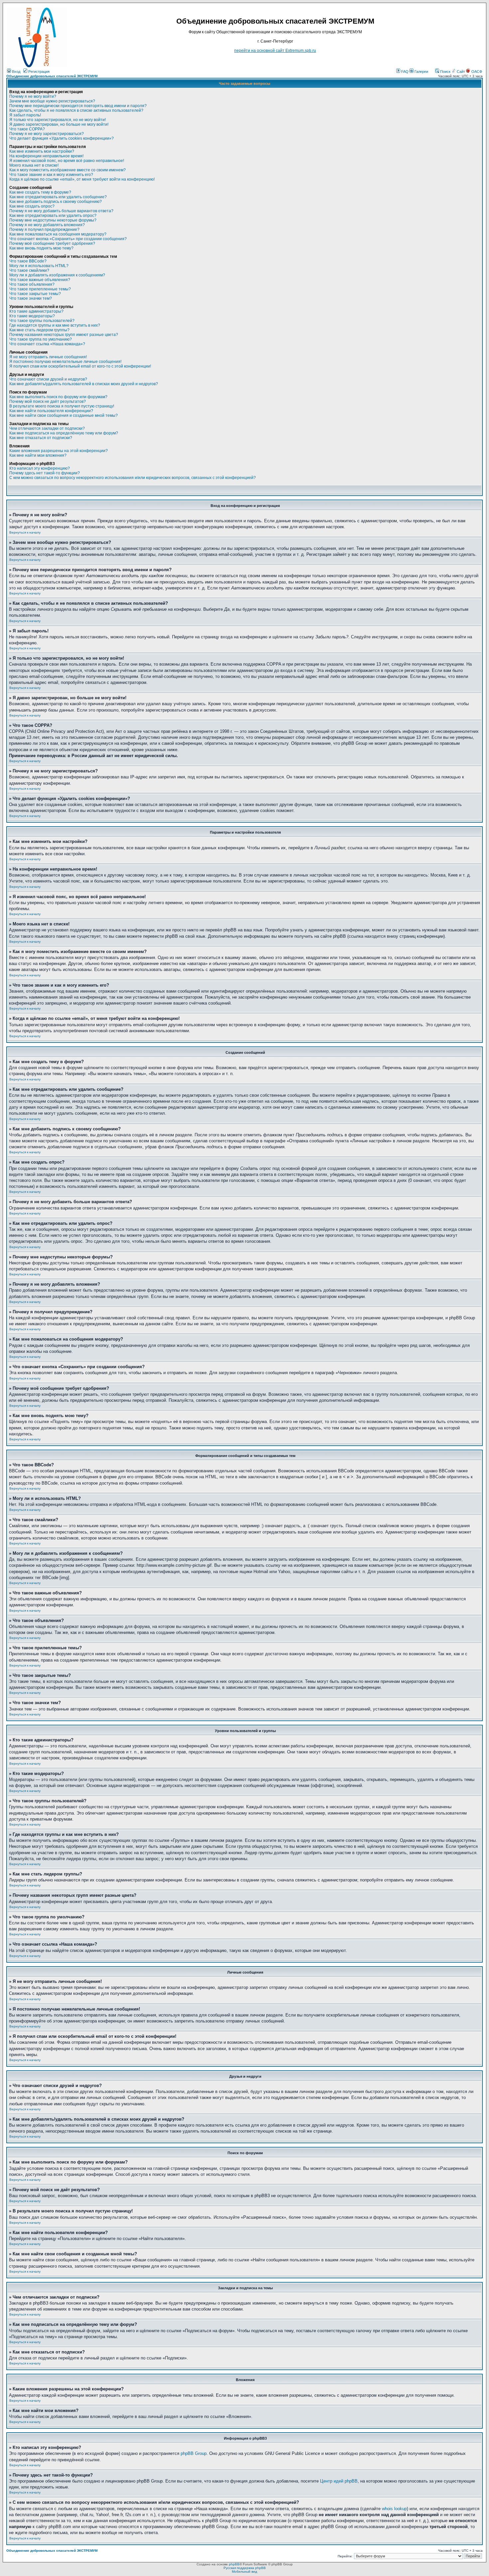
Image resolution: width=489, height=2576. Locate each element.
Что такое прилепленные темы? (40, 289)
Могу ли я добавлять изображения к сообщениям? (57, 275)
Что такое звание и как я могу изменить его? (51, 175)
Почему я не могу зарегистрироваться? (47, 134)
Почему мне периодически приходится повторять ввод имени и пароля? (78, 106)
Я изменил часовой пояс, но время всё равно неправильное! (67, 161)
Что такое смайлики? (29, 270)
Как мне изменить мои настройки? (42, 151)
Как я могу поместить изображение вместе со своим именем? (68, 170)
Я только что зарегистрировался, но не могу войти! (58, 120)
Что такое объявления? (32, 284)
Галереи (421, 72)
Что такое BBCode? (28, 261)
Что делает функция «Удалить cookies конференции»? (62, 138)
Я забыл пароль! (25, 115)
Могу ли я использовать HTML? (39, 266)
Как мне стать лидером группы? (39, 330)
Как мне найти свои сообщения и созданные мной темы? (64, 415)
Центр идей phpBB (339, 2481)
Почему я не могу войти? (33, 96)
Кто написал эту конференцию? (40, 468)
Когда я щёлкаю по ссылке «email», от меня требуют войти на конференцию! (82, 179)
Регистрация (38, 72)
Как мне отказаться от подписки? (41, 438)
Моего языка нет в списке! (34, 165)
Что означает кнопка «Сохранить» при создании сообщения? (68, 239)
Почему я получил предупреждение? (44, 230)
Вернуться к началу (25, 532)
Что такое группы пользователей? (42, 321)
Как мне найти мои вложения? (38, 455)
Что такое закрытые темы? (35, 294)
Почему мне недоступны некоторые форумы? (53, 220)
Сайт (461, 72)
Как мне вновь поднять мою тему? (41, 248)
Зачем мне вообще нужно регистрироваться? (52, 101)
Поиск (445, 72)
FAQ (404, 72)
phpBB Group (194, 2453)
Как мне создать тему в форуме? (40, 192)
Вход (16, 72)
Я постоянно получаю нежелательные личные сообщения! (65, 362)
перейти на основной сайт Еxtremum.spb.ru (275, 51)
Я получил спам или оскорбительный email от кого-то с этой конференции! (80, 366)
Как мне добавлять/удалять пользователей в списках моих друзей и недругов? (84, 384)
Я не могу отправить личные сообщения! (48, 357)
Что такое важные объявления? (40, 280)
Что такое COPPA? (27, 129)
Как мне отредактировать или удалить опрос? (53, 216)
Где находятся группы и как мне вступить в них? (55, 325)
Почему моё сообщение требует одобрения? (52, 243)
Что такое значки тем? (31, 298)
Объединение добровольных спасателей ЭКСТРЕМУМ (52, 76)
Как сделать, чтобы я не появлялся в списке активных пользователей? (76, 110)
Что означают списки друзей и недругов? (48, 379)
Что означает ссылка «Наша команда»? (47, 344)
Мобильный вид (244, 2572)
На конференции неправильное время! (46, 156)
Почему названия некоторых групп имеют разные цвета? (64, 335)
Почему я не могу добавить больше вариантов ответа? (61, 211)
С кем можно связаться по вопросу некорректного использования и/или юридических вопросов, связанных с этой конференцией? (133, 478)
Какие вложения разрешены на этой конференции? (59, 451)
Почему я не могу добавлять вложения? (47, 225)
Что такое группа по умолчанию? (41, 339)
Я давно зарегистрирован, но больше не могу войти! (59, 124)
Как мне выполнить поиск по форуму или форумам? (58, 397)
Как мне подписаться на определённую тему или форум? (64, 433)
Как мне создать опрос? (32, 206)
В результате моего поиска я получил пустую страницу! (62, 406)
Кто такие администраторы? (36, 311)
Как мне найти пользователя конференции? (51, 411)
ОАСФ (476, 72)
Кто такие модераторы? (32, 316)
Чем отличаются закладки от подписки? (47, 428)
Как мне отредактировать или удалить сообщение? (58, 197)
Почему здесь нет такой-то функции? (45, 473)
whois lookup (394, 2509)
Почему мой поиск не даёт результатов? (48, 402)
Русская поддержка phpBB (245, 2568)
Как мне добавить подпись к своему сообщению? (56, 202)
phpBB (234, 2564)
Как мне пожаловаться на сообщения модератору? (58, 234)
